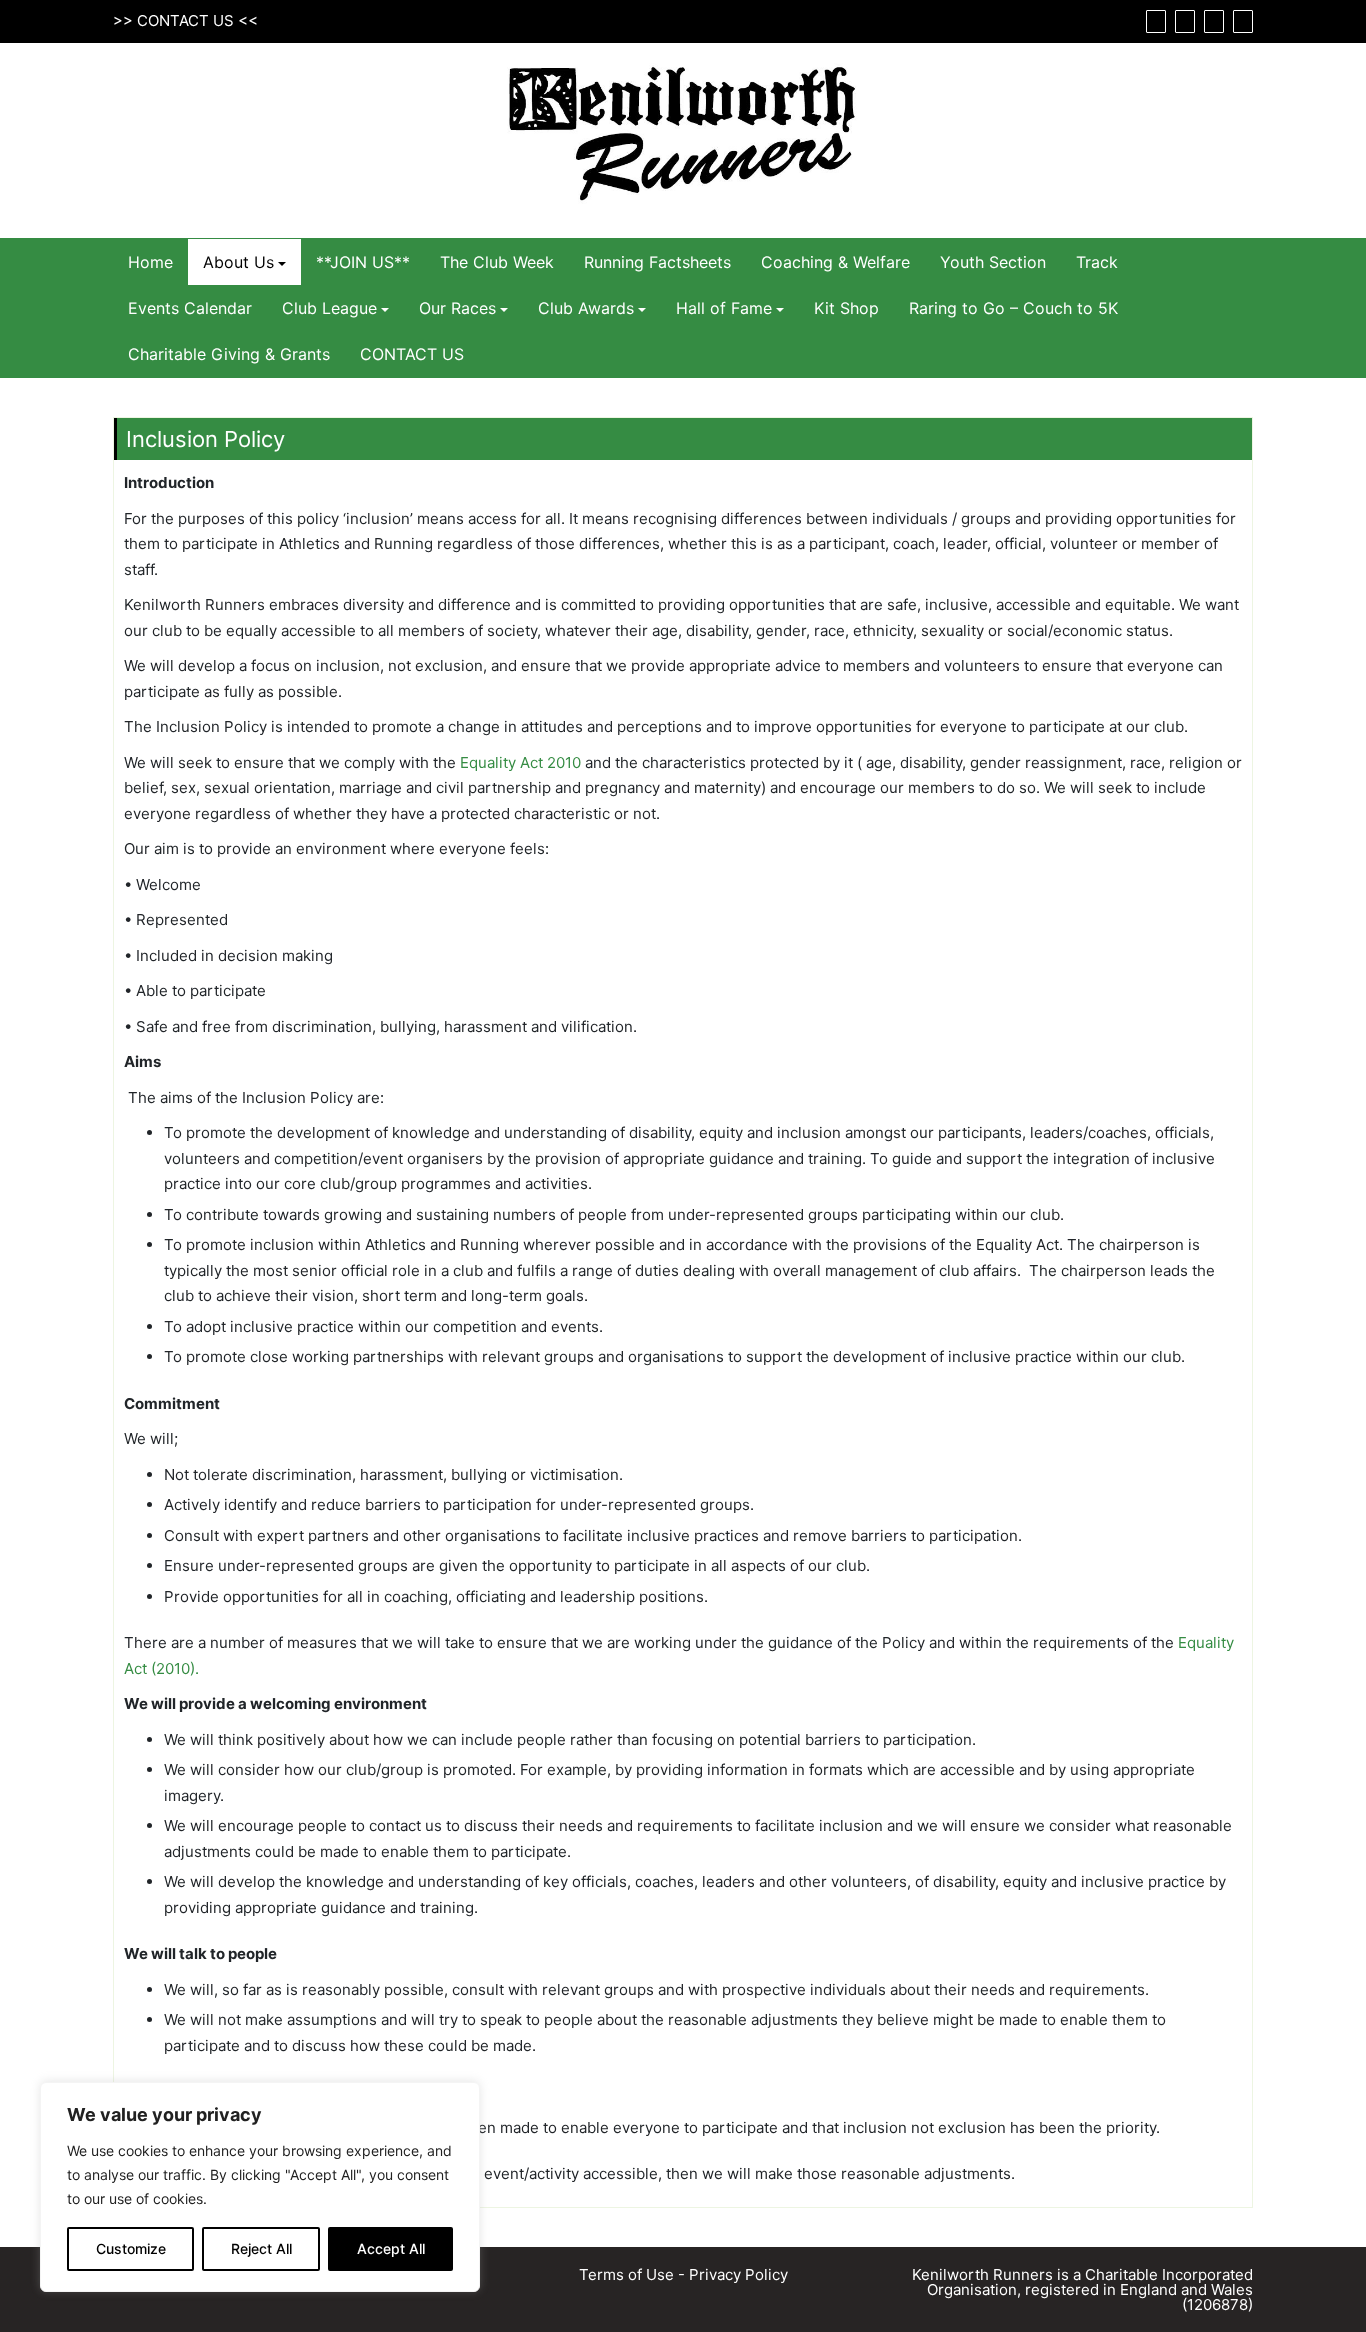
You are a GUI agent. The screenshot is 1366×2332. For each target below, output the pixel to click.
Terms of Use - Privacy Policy (683, 2274)
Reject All (261, 2248)
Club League (329, 308)
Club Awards (586, 308)
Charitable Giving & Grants (229, 354)
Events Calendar (190, 308)
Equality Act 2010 (520, 762)
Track (1097, 262)
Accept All (391, 2248)
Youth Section (993, 262)
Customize (131, 2248)
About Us (238, 262)
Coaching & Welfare (835, 262)
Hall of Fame (724, 308)
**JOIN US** (363, 262)
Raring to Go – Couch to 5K (1013, 308)
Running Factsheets (657, 262)
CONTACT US (185, 20)
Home (150, 262)
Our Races (457, 308)
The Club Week (497, 262)
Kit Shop (846, 308)
